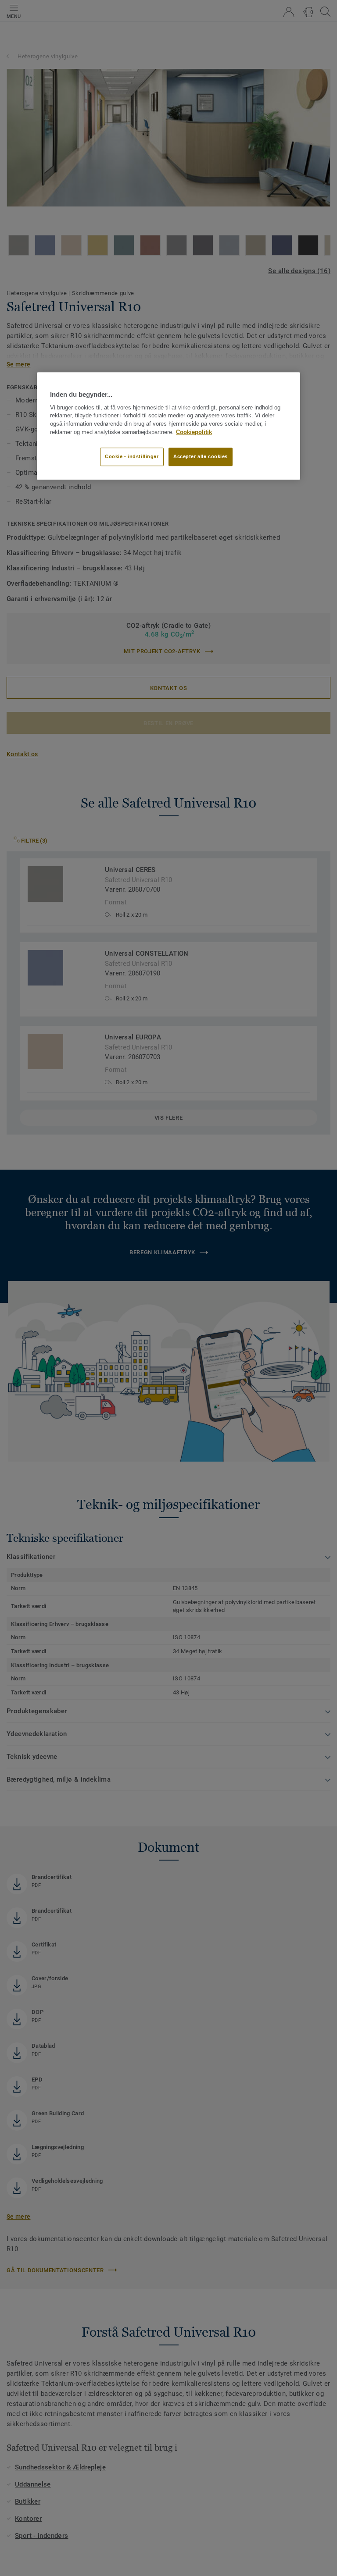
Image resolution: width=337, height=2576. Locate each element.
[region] (168, 426)
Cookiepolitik (194, 432)
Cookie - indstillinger (132, 456)
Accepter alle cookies (201, 456)
